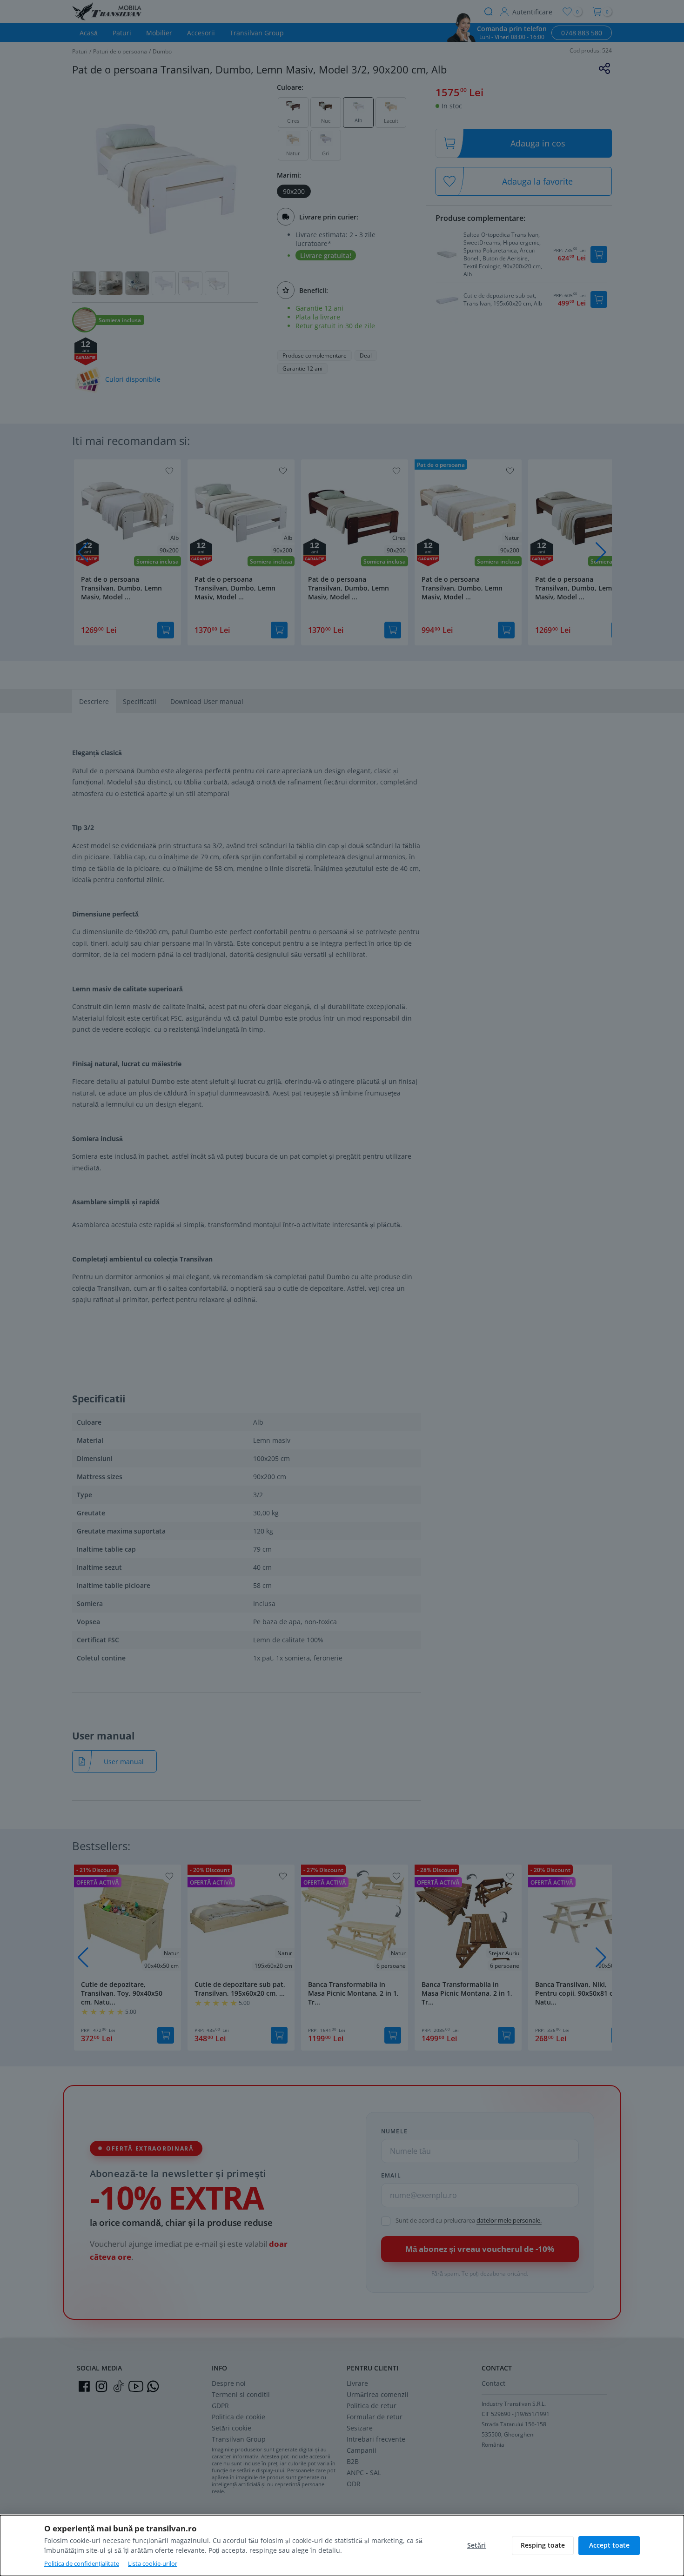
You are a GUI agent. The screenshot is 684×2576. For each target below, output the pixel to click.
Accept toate (609, 2545)
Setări (476, 2545)
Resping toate (543, 2545)
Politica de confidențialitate (82, 2563)
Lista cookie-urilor (153, 2563)
